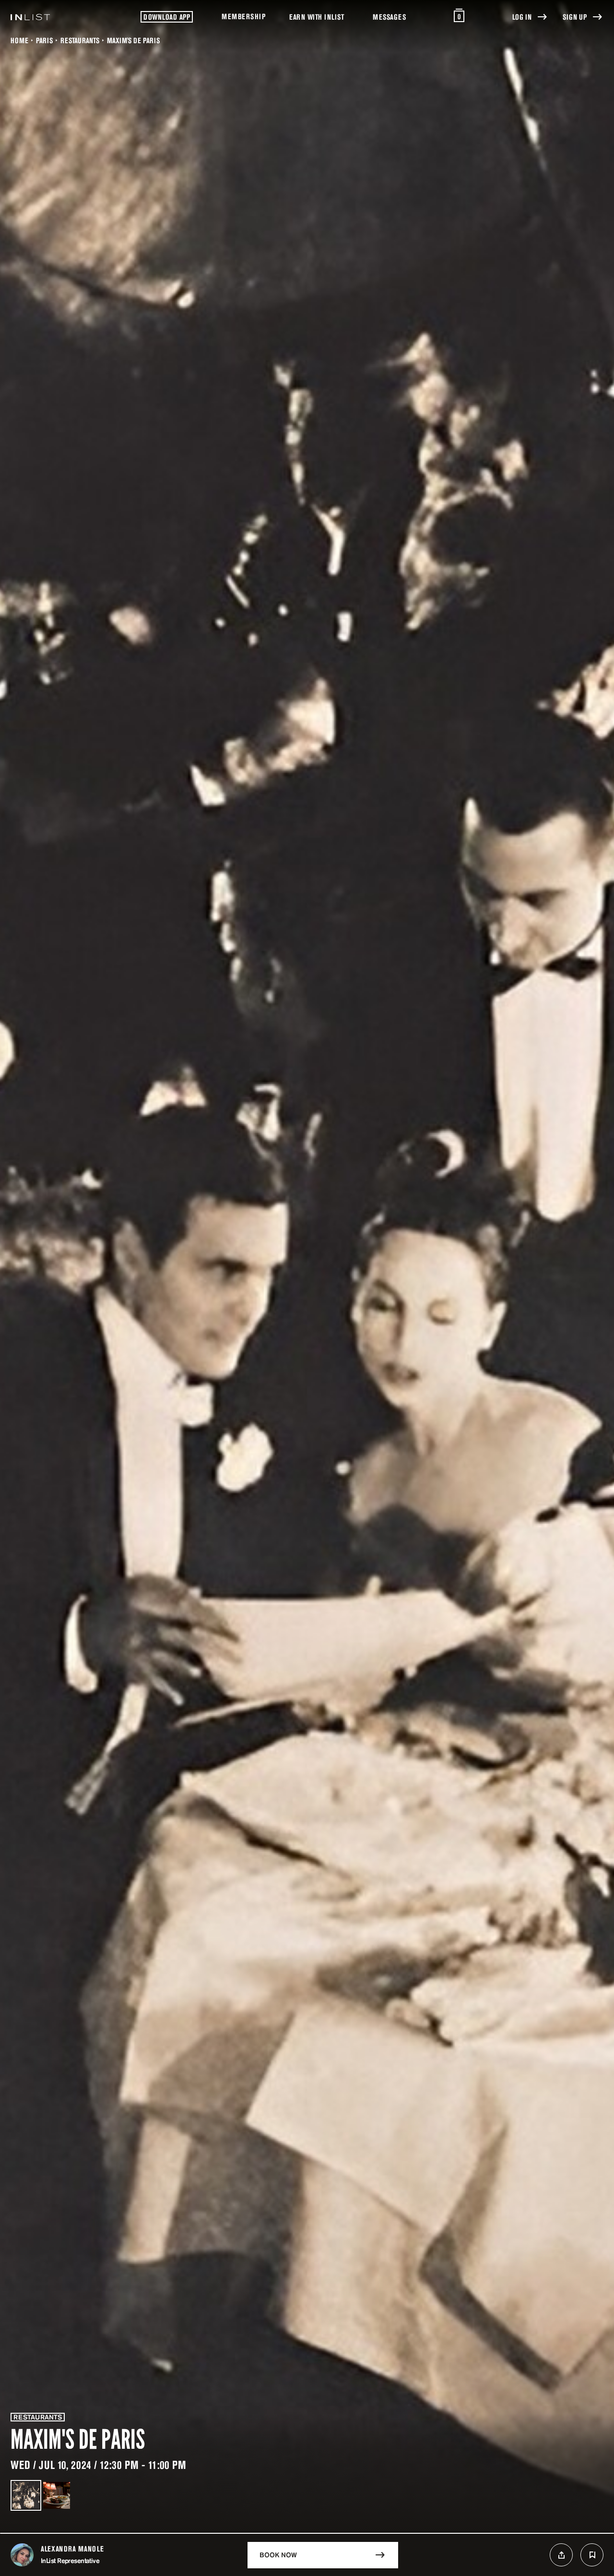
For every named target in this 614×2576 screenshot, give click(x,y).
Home (19, 40)
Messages (389, 17)
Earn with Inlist (317, 17)
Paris (44, 40)
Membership (243, 16)
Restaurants (80, 40)
